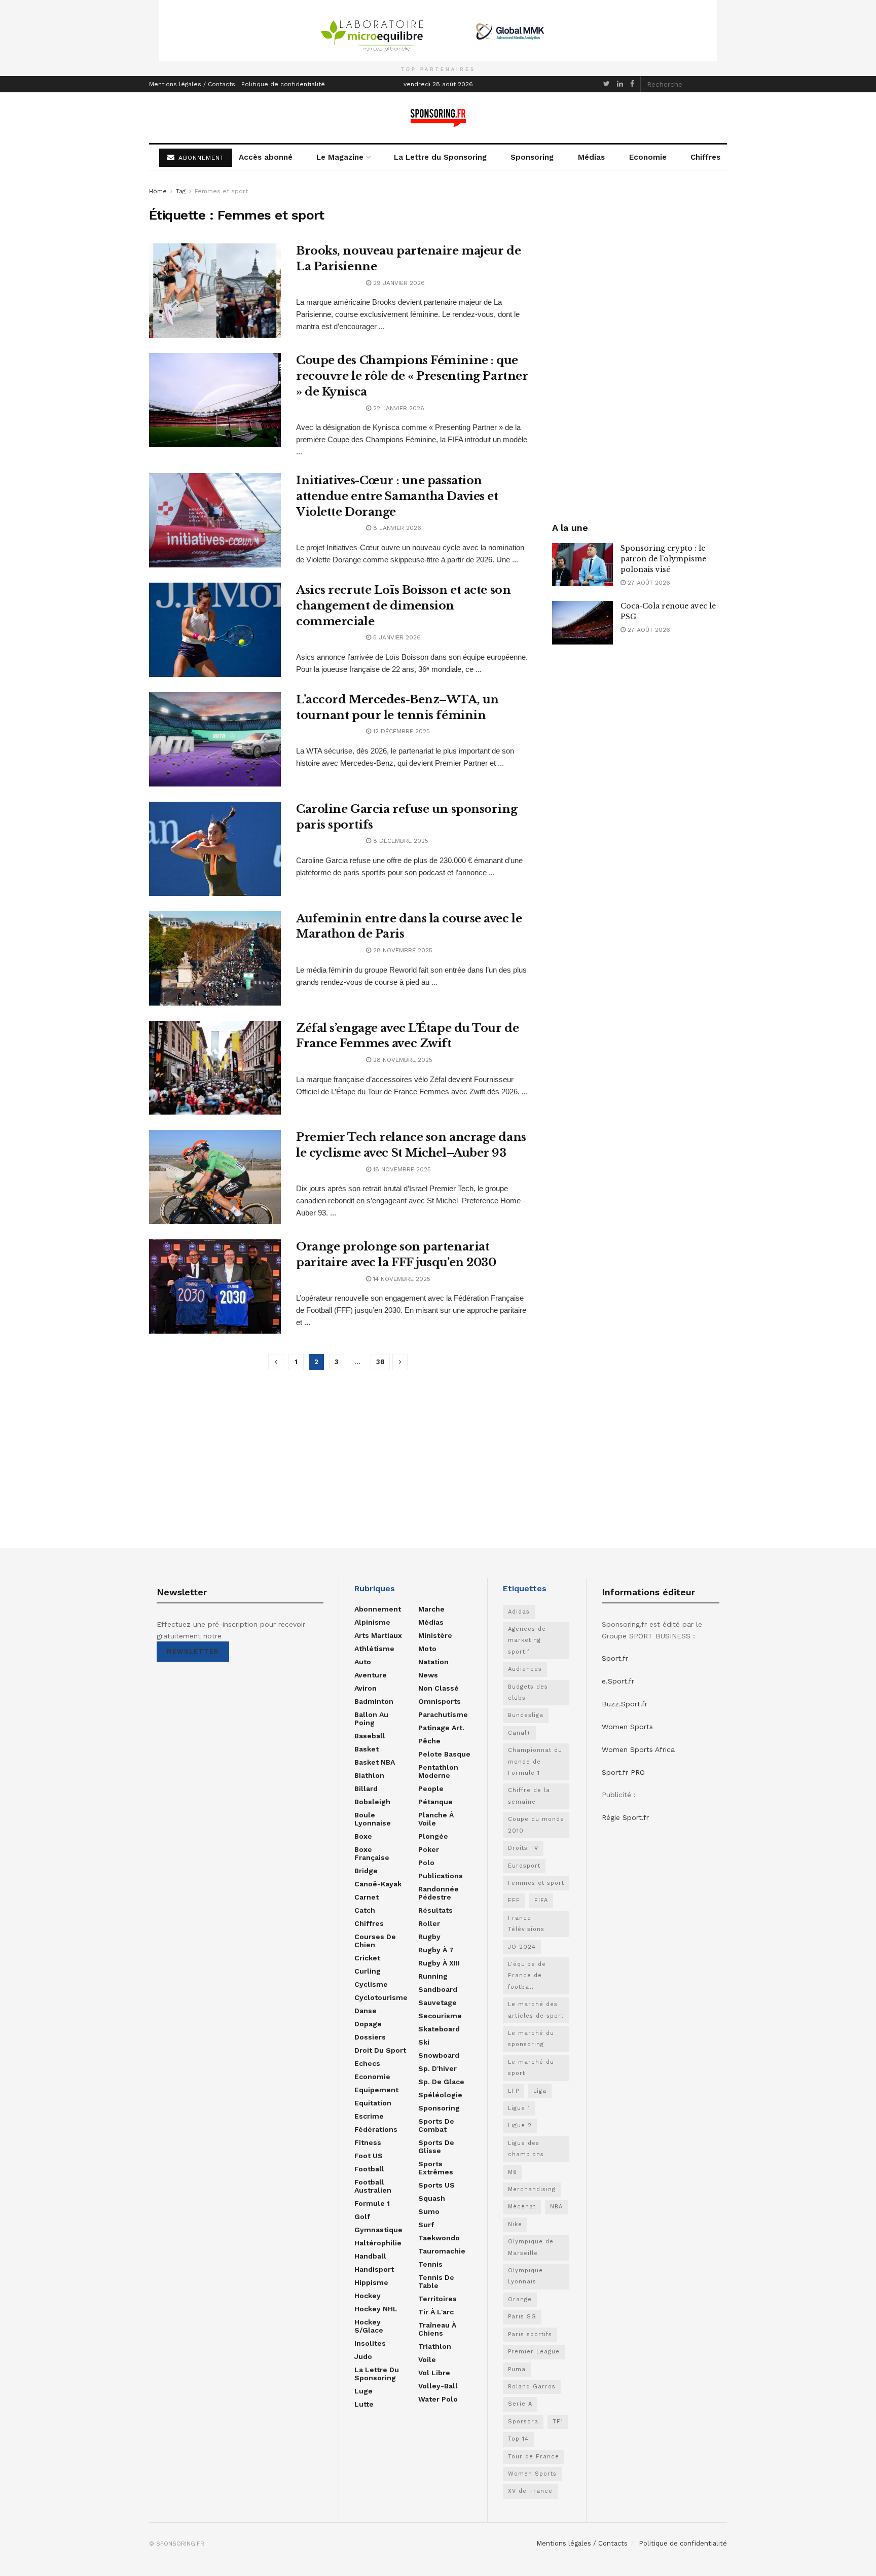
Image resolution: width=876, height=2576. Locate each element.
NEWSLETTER (193, 1651)
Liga (540, 2091)
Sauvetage (437, 2002)
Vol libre (434, 2373)
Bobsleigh (372, 1802)
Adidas (519, 1612)
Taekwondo (439, 2238)
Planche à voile (436, 1819)
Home (158, 191)
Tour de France (534, 2457)
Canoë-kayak (378, 1884)
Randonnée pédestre (439, 1893)
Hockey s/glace (369, 2326)
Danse (366, 2011)
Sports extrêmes (436, 2168)
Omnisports (440, 1701)
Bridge (366, 1871)
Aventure (371, 1675)
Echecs (367, 2063)
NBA (556, 2207)
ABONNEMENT (200, 158)
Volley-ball (438, 2386)
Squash (432, 2198)
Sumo (429, 2211)
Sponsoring (532, 157)
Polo (426, 1863)
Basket (367, 1749)
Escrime (369, 2116)
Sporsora (523, 2422)
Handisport (374, 2269)
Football (369, 2169)
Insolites (370, 2343)
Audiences (525, 1669)
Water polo (438, 2399)
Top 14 (518, 2439)
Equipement (376, 2090)
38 (380, 1362)
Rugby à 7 (436, 1950)
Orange (520, 2299)
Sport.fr (615, 1658)
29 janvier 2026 (398, 283)
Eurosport (524, 1866)
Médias (591, 157)
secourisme (440, 2016)
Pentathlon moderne (438, 1771)
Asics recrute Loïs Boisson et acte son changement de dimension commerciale (403, 606)
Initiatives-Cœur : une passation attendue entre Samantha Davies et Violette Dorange (397, 496)
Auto (363, 1662)
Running (433, 1976)
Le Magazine (340, 157)
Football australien (373, 2186)
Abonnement (378, 1609)
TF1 (558, 2422)
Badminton (374, 1701)
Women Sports (532, 2474)
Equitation (373, 2103)
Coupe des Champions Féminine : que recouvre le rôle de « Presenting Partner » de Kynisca (412, 376)
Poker (429, 1849)
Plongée (433, 1836)
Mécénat (522, 2207)
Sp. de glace (441, 2082)
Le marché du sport (531, 2068)
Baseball (370, 1736)
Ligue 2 (520, 2125)
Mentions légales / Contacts (192, 84)
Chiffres (705, 157)
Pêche (429, 1741)
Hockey (368, 2296)
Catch (365, 1910)
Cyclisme (371, 1984)
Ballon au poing (371, 1719)
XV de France (530, 2491)
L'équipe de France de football (527, 1976)
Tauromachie (442, 2251)
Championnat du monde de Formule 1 (535, 1762)
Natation (433, 1662)
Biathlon (369, 1775)
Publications (441, 1876)
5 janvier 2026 (396, 637)
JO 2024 (522, 1947)
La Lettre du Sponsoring (440, 157)
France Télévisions (526, 1924)
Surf (426, 2225)
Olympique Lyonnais (525, 2276)
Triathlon (435, 2346)
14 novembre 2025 (401, 1279)
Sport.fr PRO (623, 1772)
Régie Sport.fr (625, 1817)
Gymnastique (378, 2230)
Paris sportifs (530, 2334)
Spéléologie (440, 2095)
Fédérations (376, 2129)
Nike (515, 2224)
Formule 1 (372, 2203)
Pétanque (435, 1802)
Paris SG (522, 2317)
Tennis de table (436, 2281)
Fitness (368, 2142)
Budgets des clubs (528, 1692)
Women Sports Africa (638, 1749)
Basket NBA (375, 1762)
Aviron (366, 1688)
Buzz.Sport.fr (625, 1704)
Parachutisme (443, 1714)
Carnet (367, 1897)
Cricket (367, 1958)
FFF (514, 1900)
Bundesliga (526, 1715)
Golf (362, 2216)
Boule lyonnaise (373, 1819)
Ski (424, 2042)
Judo (363, 2356)
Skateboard (439, 2029)
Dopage (368, 2024)
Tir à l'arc (436, 2312)
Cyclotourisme (381, 1997)
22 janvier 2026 (398, 408)
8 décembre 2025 (400, 841)
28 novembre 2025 (402, 950)
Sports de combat (436, 2125)
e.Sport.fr (618, 1681)
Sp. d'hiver (437, 2068)
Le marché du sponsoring (531, 2039)
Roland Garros (532, 2387)
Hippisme (371, 2282)
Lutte (364, 2404)
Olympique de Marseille (531, 2247)
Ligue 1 (519, 2108)
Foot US (369, 2156)
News (428, 1675)
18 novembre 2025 (401, 1169)
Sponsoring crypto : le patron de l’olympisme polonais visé (663, 559)
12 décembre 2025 (400, 731)
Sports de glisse (436, 2146)
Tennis (430, 2264)
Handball (370, 2256)
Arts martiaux (378, 1635)
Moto (427, 1649)
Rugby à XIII (439, 1963)
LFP (514, 2091)
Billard (366, 1788)
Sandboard (438, 1989)
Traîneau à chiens (437, 2329)
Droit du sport (380, 2050)
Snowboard (439, 2055)
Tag (181, 191)
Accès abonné (266, 157)
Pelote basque (444, 1754)
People (431, 1788)
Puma (517, 2369)
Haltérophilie (378, 2243)
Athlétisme (374, 1649)
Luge (363, 2391)
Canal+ (519, 1733)
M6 (513, 2172)
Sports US (436, 2185)
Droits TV (523, 1848)
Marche (431, 1609)
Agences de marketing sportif (527, 1640)
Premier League (534, 2352)
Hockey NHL (376, 2309)
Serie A (520, 2404)
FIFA (541, 1900)
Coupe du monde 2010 (536, 1825)
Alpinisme (372, 1622)
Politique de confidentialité (283, 84)
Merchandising (532, 2189)
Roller (429, 1923)
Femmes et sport (221, 191)
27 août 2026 (648, 583)
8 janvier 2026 (396, 528)
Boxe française (372, 1853)
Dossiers (370, 2037)
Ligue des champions (526, 2149)
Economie (648, 157)
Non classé (439, 1688)
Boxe (363, 1836)
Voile (427, 2359)
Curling (368, 1971)
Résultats (435, 1910)
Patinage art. (441, 1728)
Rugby (429, 1937)
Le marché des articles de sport (536, 2010)
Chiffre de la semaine (529, 1796)
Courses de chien (375, 1941)
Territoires (437, 2299)
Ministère (435, 1635)
